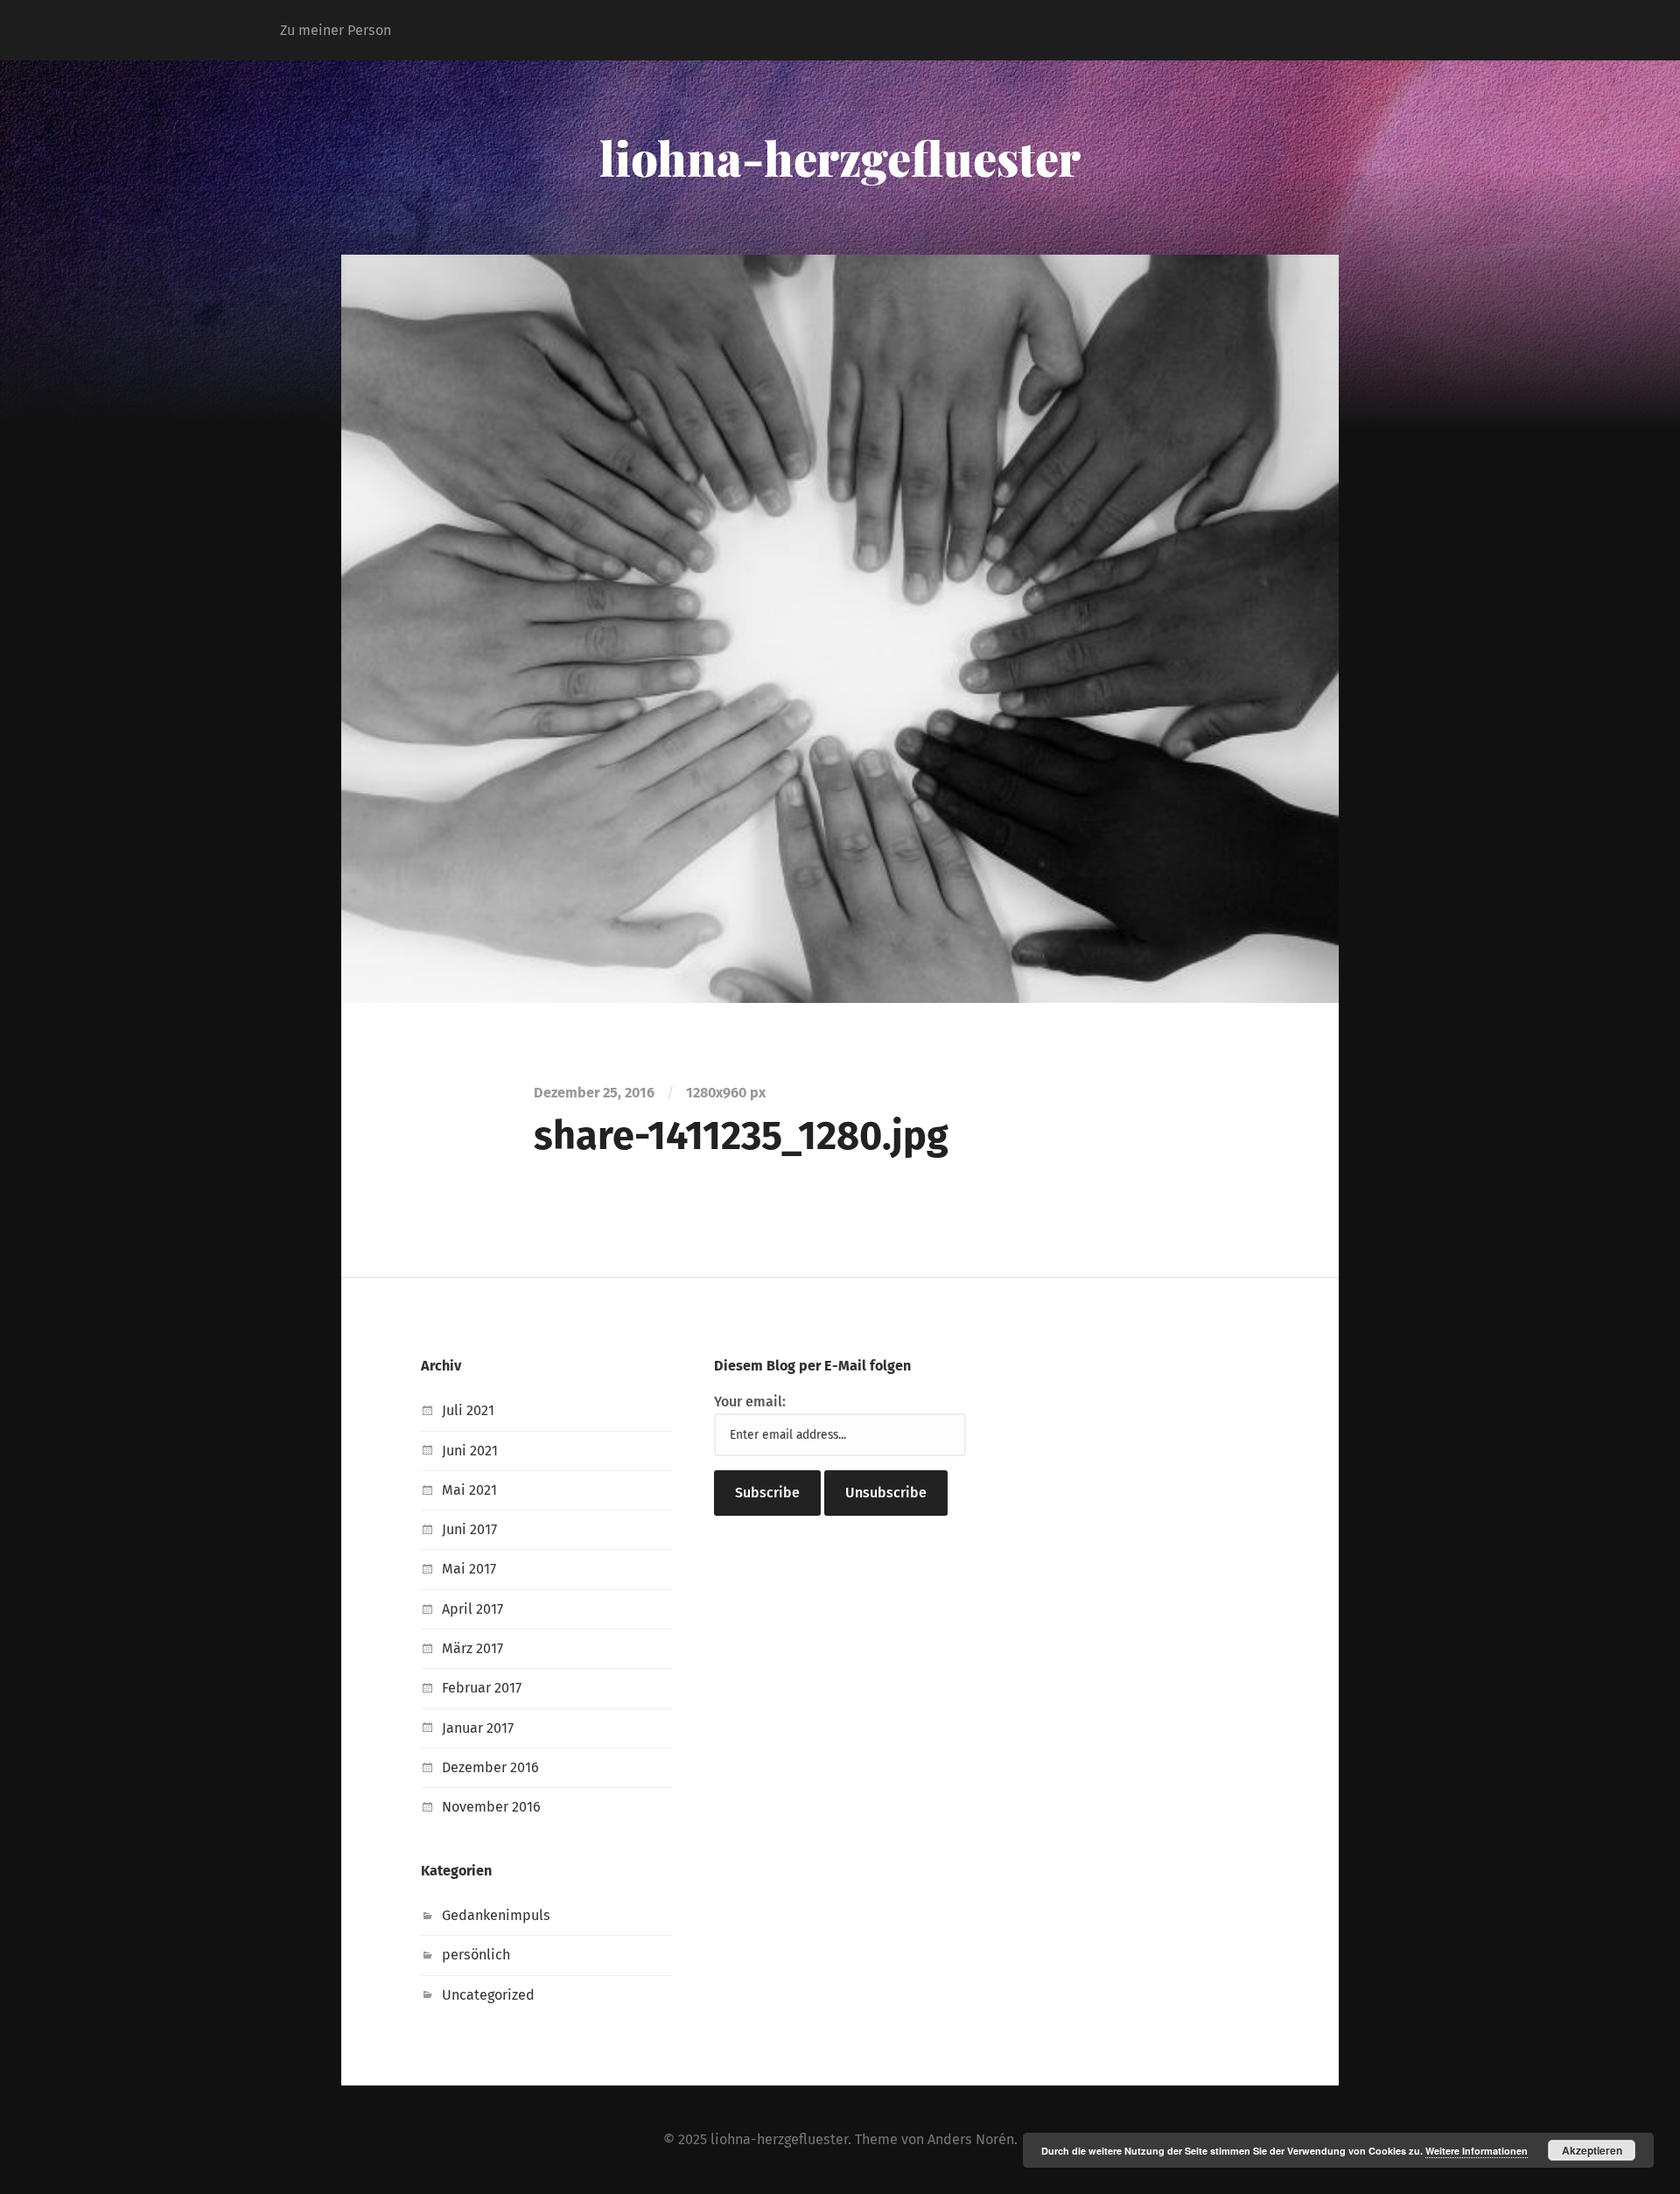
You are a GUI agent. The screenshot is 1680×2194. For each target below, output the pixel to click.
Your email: (750, 1402)
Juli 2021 (468, 1410)
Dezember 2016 (490, 1767)
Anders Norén (971, 2139)
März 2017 (472, 1648)
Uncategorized (488, 1995)
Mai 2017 (469, 1569)
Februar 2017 (482, 1688)
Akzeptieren (1592, 2150)
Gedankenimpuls (496, 1915)
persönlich (476, 1955)
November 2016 (491, 1807)
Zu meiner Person (336, 30)
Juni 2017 (469, 1529)
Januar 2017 (478, 1728)
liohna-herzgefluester (840, 158)
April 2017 (472, 1609)
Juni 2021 (470, 1451)
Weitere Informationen (1477, 2151)
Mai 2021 (469, 1490)
